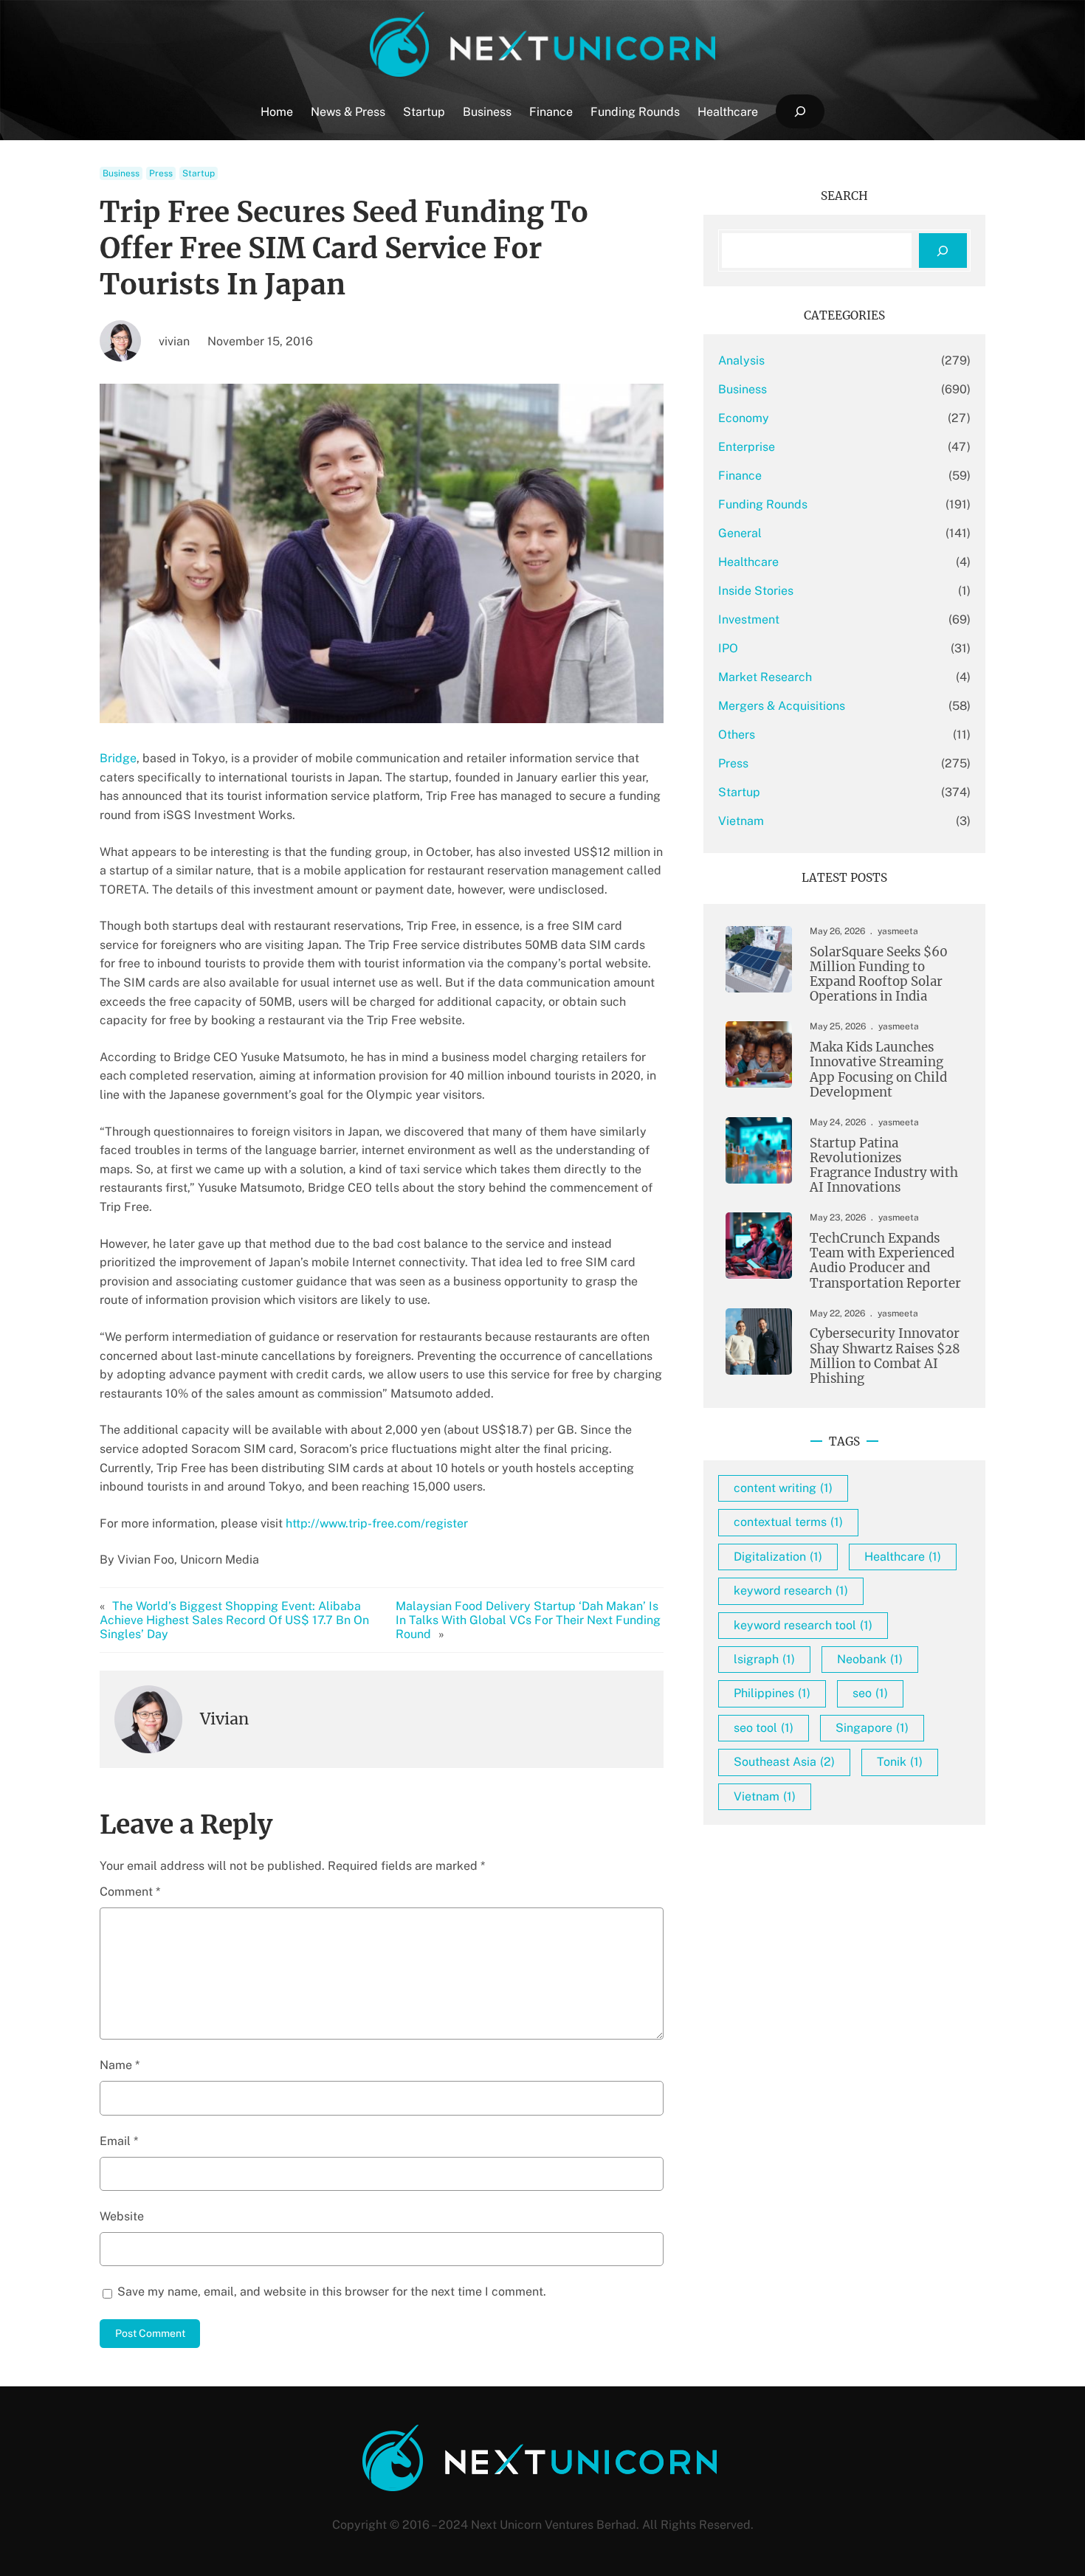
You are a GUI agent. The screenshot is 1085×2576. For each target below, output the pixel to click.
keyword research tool (803, 1625)
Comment (130, 1892)
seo (870, 1693)
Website (122, 2216)
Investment (749, 619)
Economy (744, 418)
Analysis (741, 360)
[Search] (943, 251)
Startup (199, 173)
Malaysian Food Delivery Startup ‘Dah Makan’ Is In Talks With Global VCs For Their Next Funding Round (528, 1620)
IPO (728, 648)
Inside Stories (756, 591)
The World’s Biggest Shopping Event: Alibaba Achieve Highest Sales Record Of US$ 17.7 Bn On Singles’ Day (234, 1620)
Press (161, 173)
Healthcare (748, 562)
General (740, 533)
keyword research (791, 1591)
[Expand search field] (800, 112)
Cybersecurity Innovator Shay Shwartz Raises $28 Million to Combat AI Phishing (885, 1356)
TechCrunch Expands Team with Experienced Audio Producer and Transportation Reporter (885, 1261)
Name (120, 2065)
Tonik (900, 1762)
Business (121, 173)
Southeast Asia (784, 1762)
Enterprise (747, 447)
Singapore (872, 1728)
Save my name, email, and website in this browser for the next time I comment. (332, 2292)
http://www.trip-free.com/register (377, 1523)
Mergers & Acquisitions (782, 706)
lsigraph (764, 1659)
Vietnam (741, 821)
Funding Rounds (763, 504)
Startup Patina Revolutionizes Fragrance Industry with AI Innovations (884, 1166)
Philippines (772, 1693)
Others (737, 735)
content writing (783, 1488)
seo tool (764, 1728)
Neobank (870, 1659)
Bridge (118, 758)
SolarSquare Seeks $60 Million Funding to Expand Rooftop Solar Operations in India (879, 974)
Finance (740, 476)
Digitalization (778, 1557)
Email (119, 2141)
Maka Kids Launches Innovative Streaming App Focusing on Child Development (878, 1070)
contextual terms (788, 1522)
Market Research (765, 677)
